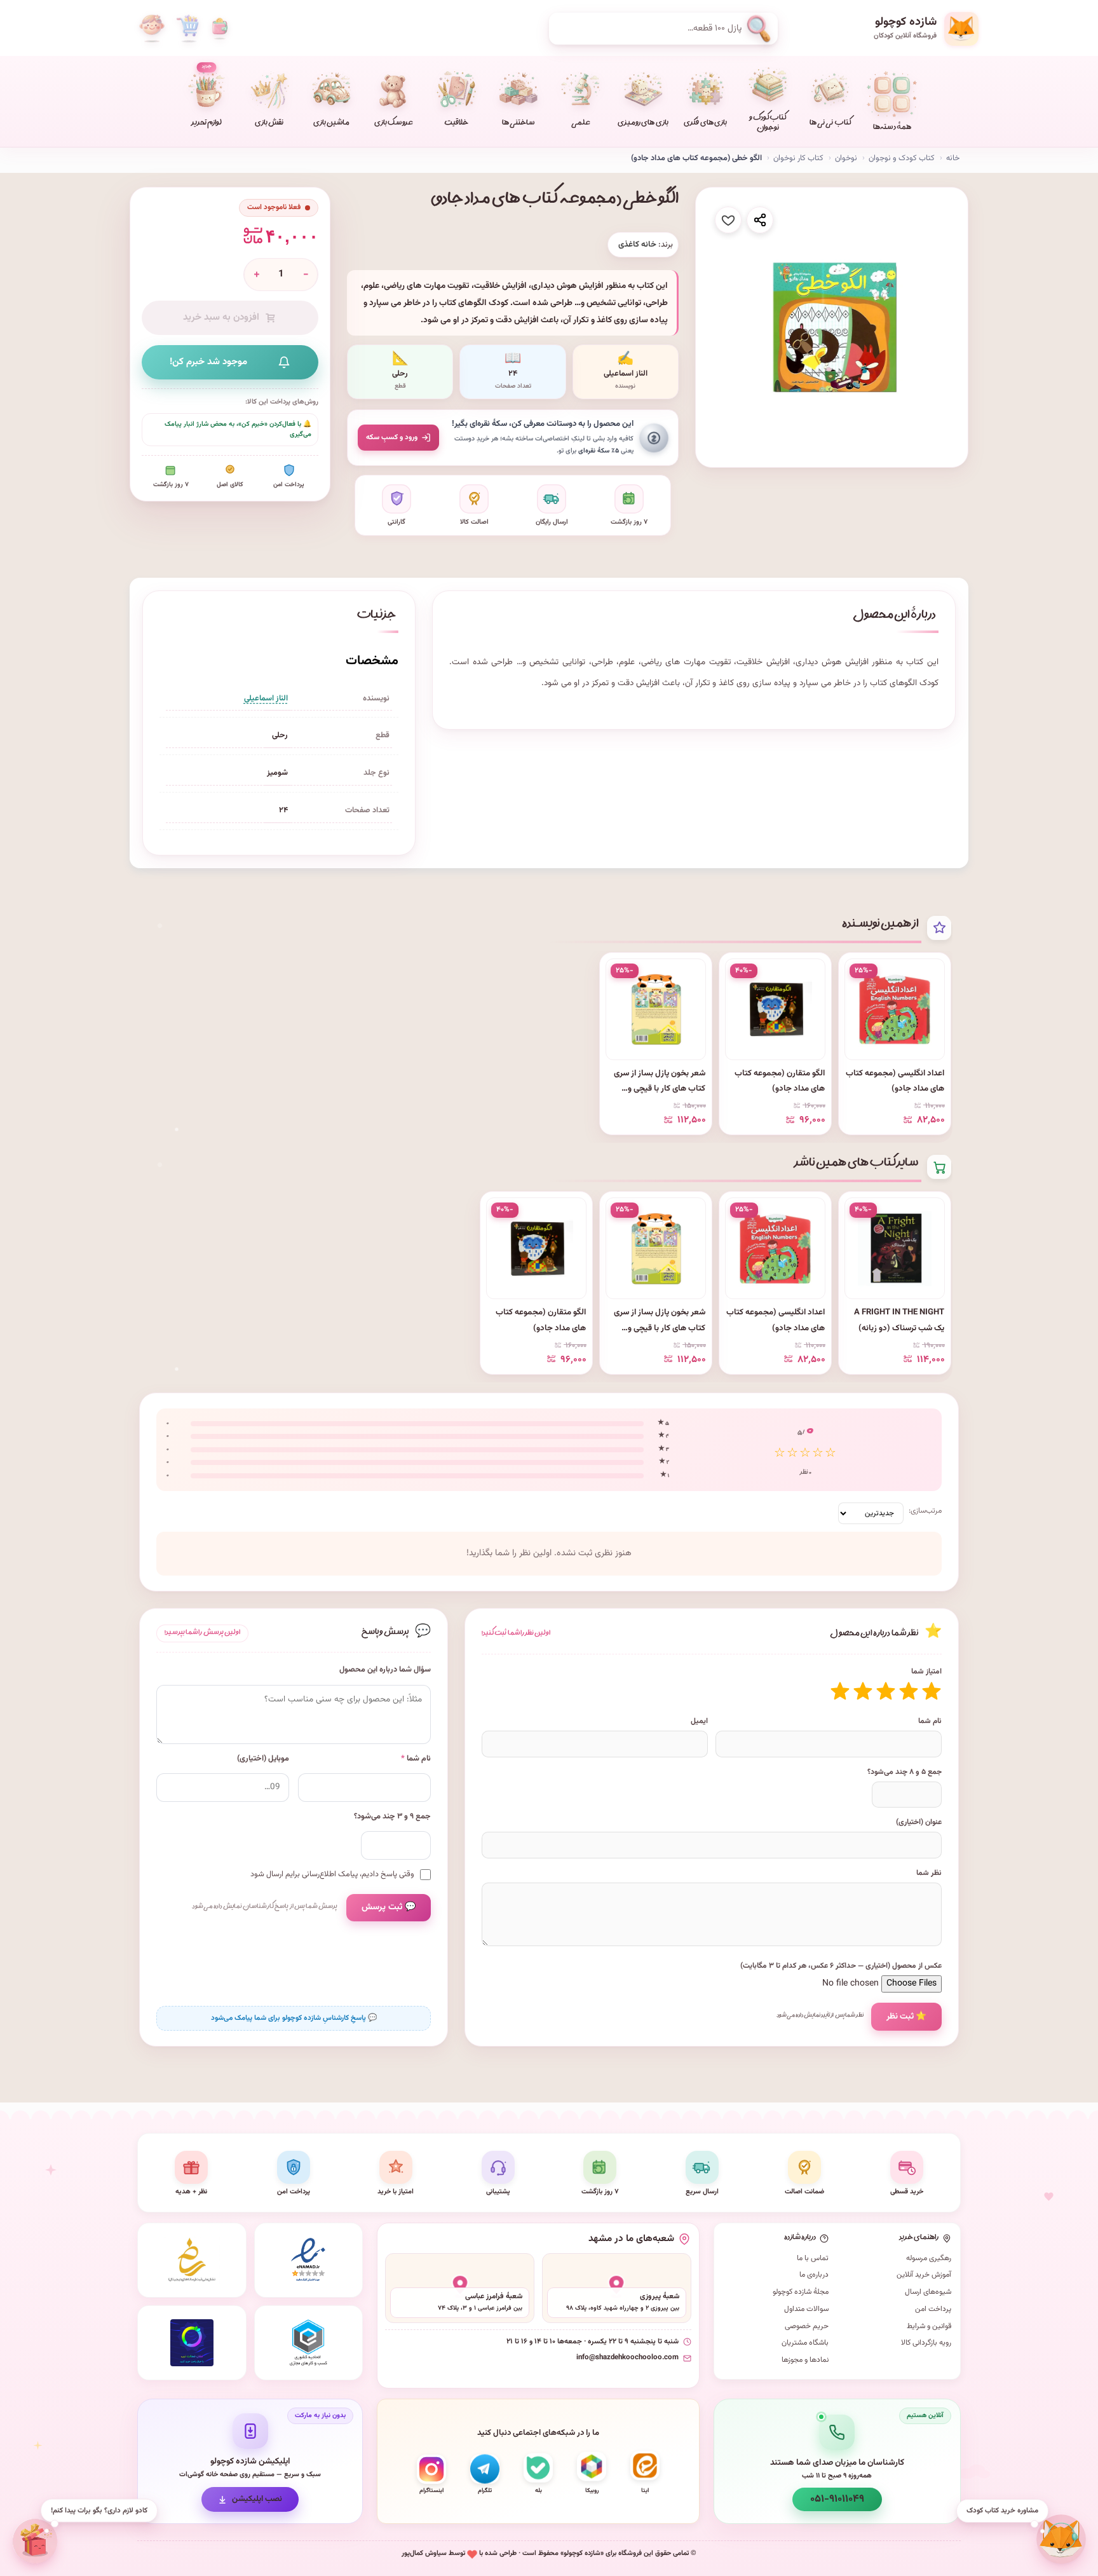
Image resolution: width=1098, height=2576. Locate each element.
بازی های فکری (705, 124)
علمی (581, 124)
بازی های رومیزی (643, 124)
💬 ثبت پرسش (389, 1907)
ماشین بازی (331, 124)
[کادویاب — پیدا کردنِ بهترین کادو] (36, 2541)
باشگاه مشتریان (805, 2343)
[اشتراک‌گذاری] (760, 220)
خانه (953, 158)
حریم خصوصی (807, 2326)
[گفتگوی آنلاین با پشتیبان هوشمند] (1061, 2539)
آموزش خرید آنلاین (924, 2275)
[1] (932, 1691)
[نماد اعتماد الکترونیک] (309, 2260)
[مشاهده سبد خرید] (187, 29)
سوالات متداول (806, 2309)
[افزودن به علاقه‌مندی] (728, 220)
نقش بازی (269, 124)
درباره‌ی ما (814, 2275)
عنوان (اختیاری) (919, 1822)
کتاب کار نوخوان (798, 158)
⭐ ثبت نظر (906, 2016)
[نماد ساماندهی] (192, 2260)
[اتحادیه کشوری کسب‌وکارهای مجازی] (309, 2343)
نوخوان (846, 158)
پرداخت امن (933, 2309)
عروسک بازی (394, 124)
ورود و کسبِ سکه (392, 437)
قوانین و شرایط (929, 2326)
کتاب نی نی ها (830, 124)
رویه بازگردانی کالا (926, 2343)
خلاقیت (456, 124)
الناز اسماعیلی (266, 699)
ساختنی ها (518, 124)
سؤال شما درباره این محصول (385, 1670)
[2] (909, 1691)
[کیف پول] (220, 29)
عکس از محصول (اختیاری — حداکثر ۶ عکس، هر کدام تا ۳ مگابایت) (841, 1966)
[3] (886, 1691)
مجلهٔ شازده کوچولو (801, 2292)
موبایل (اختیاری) (263, 1759)
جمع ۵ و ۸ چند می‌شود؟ (905, 1772)
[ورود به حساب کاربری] (152, 29)
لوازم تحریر (207, 96)
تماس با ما (813, 2258)
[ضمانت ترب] (192, 2343)
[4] (863, 1691)
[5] (840, 1691)
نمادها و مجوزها (805, 2360)
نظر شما (929, 1873)
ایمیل (699, 1721)
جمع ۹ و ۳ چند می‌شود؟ (392, 1817)
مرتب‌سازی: (925, 1511)
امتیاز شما (926, 1672)
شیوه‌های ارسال (928, 2292)
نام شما (930, 1721)
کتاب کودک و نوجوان (768, 124)
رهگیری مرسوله (929, 2258)
